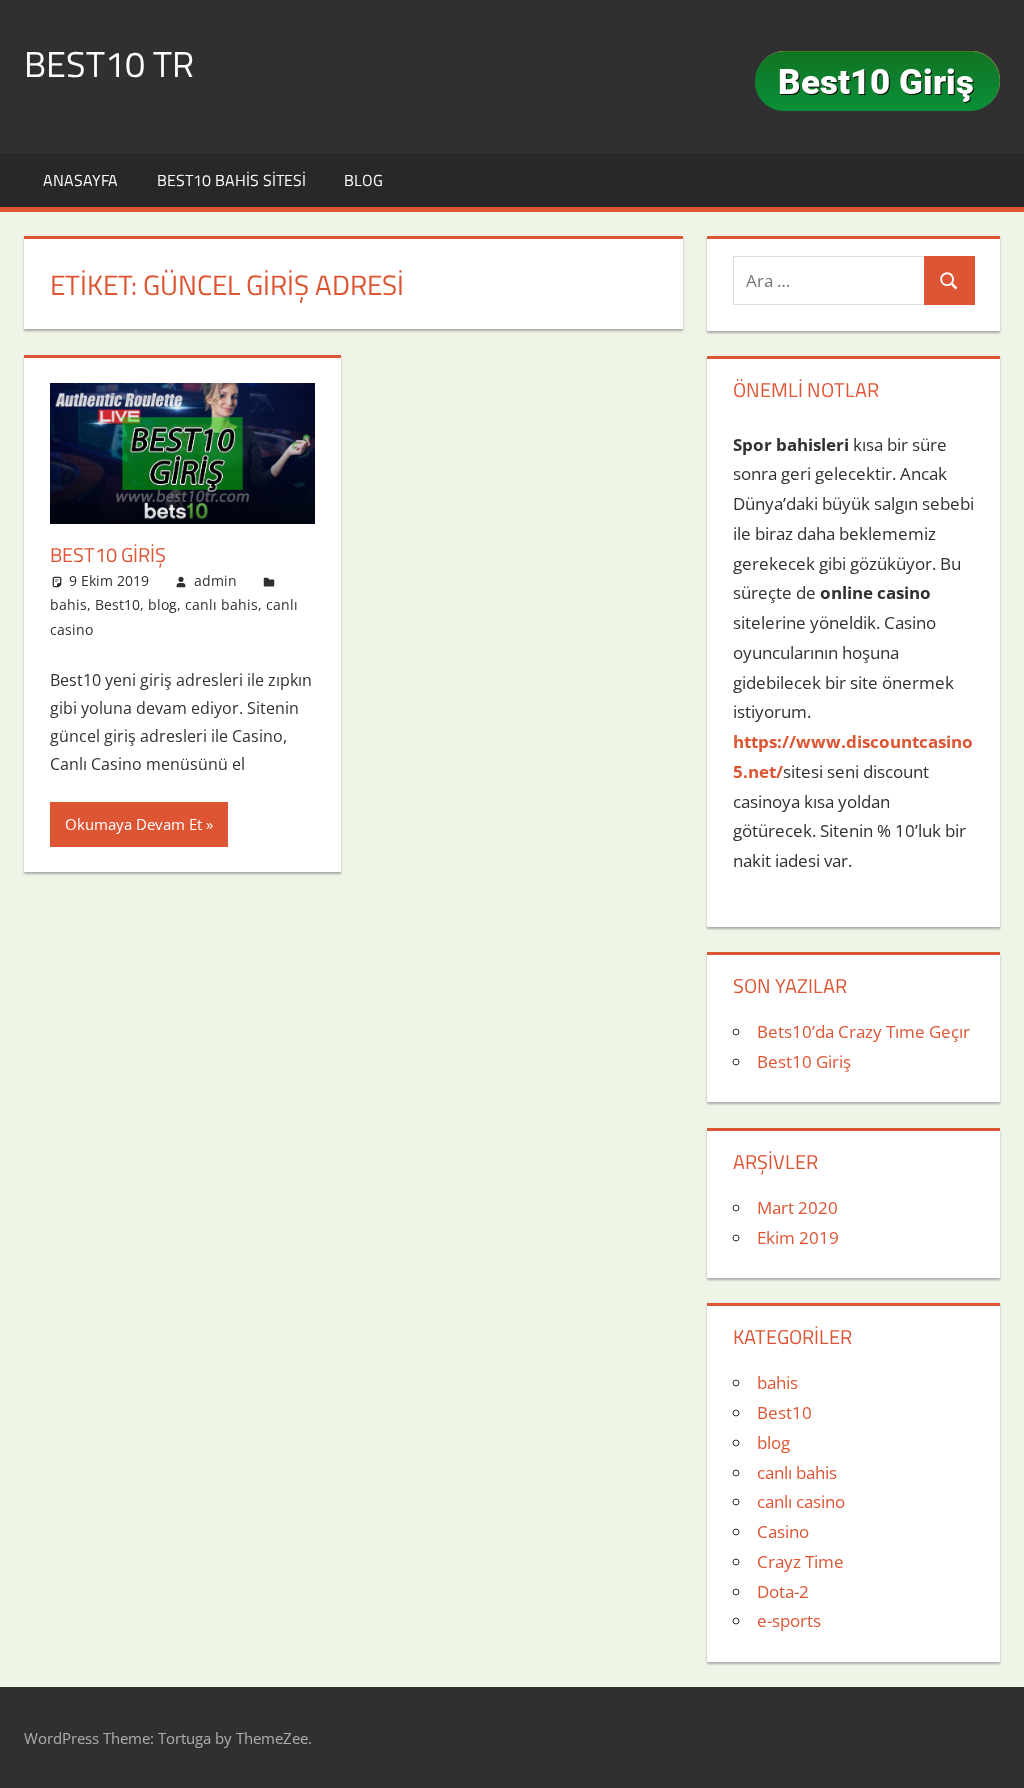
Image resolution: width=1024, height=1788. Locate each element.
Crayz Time (800, 1561)
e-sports (789, 1620)
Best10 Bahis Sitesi (231, 180)
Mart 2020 (797, 1207)
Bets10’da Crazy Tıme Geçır (863, 1031)
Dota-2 (783, 1591)
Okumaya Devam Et (133, 824)
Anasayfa (80, 180)
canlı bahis (221, 604)
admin (215, 580)
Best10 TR (109, 63)
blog (162, 604)
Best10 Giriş (108, 554)
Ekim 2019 (798, 1237)
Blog (363, 180)
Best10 (117, 604)
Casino (783, 1531)
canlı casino (801, 1501)
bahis (68, 604)
